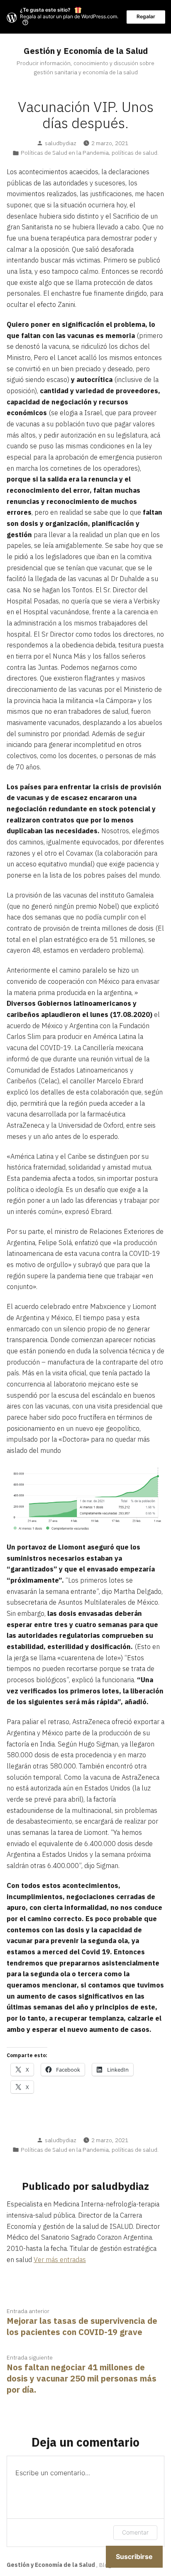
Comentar (135, 2532)
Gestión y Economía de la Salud (86, 51)
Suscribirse (134, 2557)
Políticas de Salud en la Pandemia (65, 153)
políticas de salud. (135, 153)
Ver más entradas (60, 2260)
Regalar (146, 16)
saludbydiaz (61, 143)
